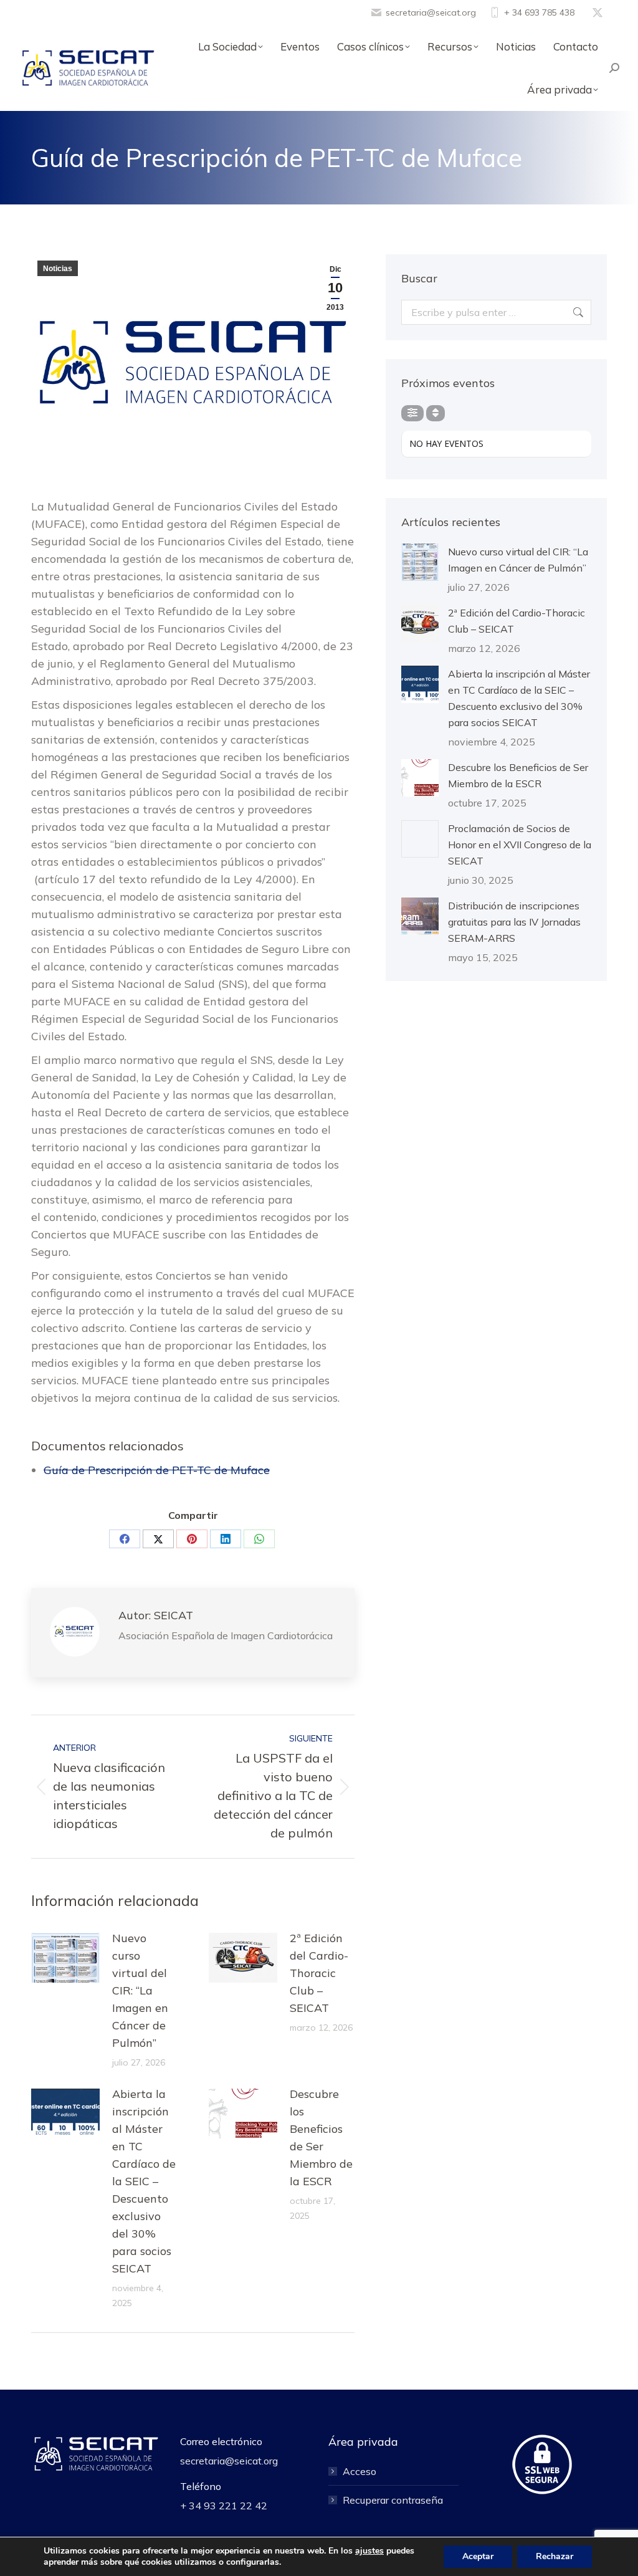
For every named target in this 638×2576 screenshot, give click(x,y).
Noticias (58, 269)
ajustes (369, 2551)
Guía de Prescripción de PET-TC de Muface (157, 1470)
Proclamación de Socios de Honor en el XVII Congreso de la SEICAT (520, 845)
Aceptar (478, 2556)
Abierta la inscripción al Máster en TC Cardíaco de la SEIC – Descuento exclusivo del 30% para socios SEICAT (144, 2181)
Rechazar (555, 2556)
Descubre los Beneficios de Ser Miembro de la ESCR (321, 2138)
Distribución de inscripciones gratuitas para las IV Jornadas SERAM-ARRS (514, 922)
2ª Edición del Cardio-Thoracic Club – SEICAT (319, 1973)
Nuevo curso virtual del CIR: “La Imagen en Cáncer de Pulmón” (140, 1990)
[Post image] (65, 1958)
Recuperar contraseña (393, 2500)
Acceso (359, 2471)
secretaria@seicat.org (431, 12)
